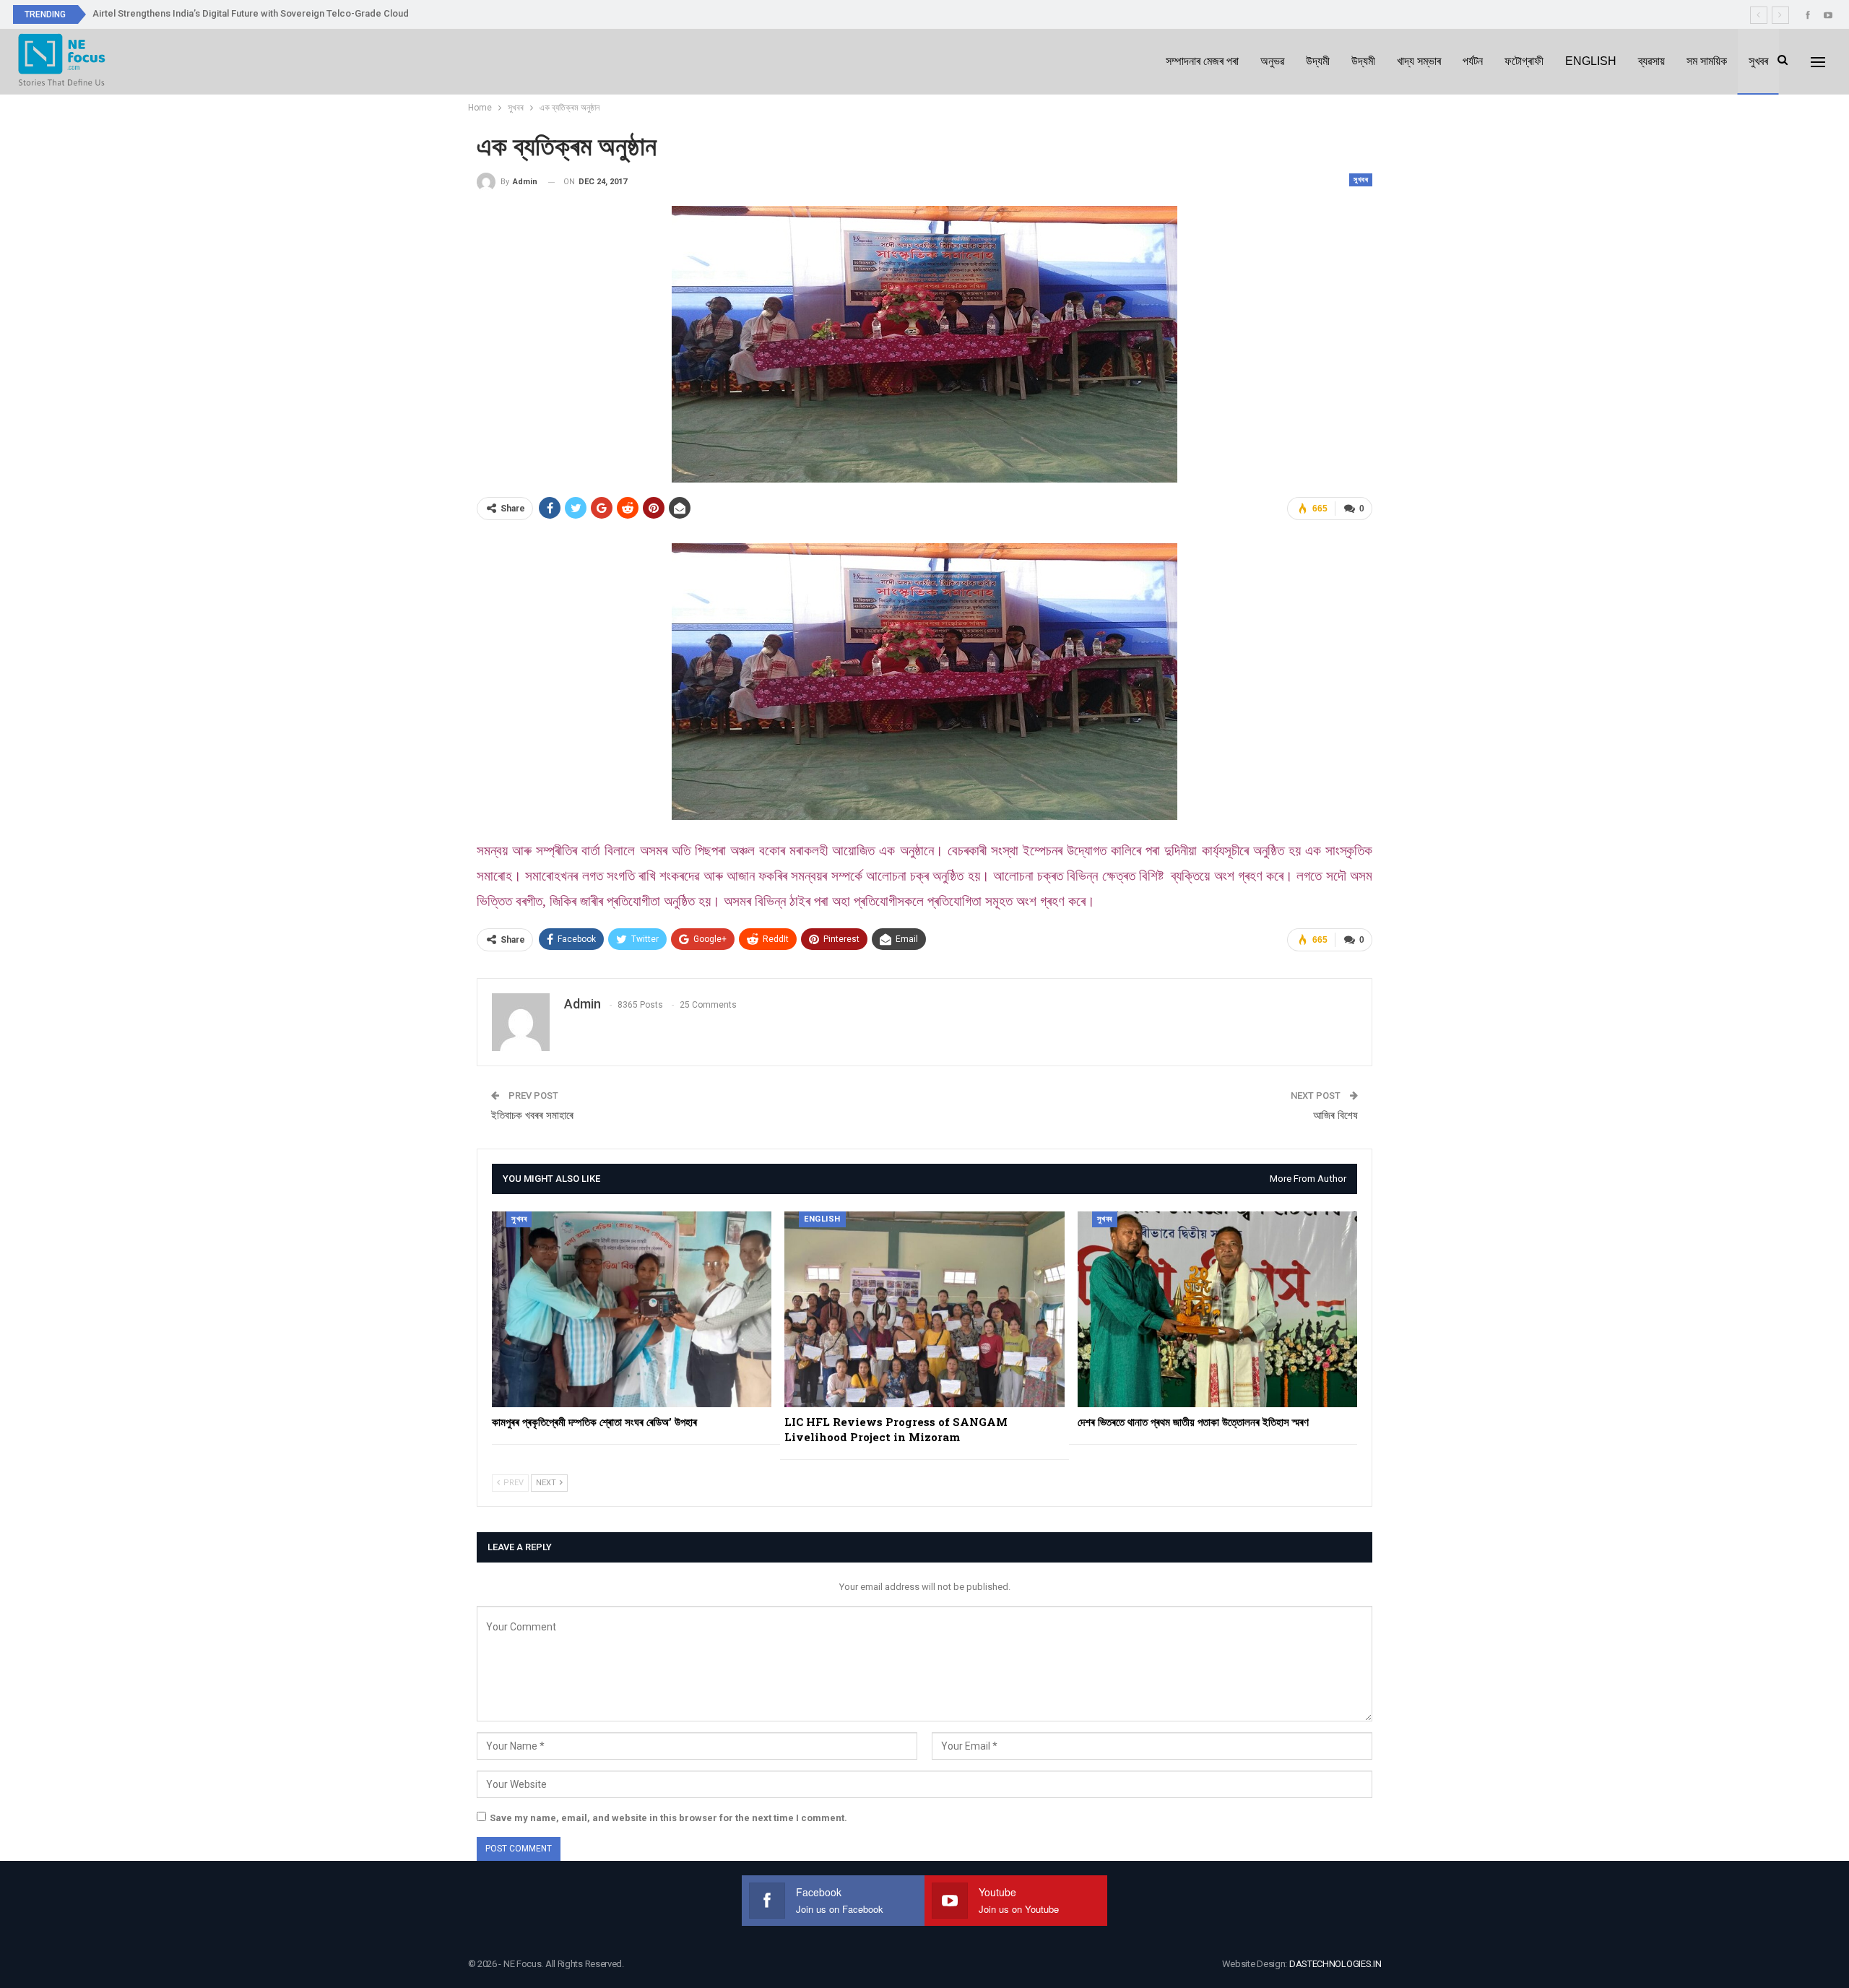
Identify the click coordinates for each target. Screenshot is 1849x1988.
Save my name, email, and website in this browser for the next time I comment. (668, 1818)
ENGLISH (1591, 61)
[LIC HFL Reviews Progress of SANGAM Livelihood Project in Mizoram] (924, 1309)
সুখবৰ (1758, 61)
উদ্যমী (1318, 61)
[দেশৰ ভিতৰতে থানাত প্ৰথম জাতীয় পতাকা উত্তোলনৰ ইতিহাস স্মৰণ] (1217, 1309)
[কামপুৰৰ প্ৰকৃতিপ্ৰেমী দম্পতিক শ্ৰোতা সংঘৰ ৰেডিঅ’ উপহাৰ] (632, 1309)
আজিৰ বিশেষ (1335, 1115)
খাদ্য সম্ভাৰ (1419, 61)
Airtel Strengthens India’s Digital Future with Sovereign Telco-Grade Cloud (251, 13)
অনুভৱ (1272, 61)
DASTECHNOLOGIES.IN (1335, 1964)
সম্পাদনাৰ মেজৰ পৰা (1202, 61)
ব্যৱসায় (1651, 61)
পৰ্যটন (1473, 61)
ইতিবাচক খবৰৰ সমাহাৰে (532, 1115)
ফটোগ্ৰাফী (1524, 61)
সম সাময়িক (1707, 61)
